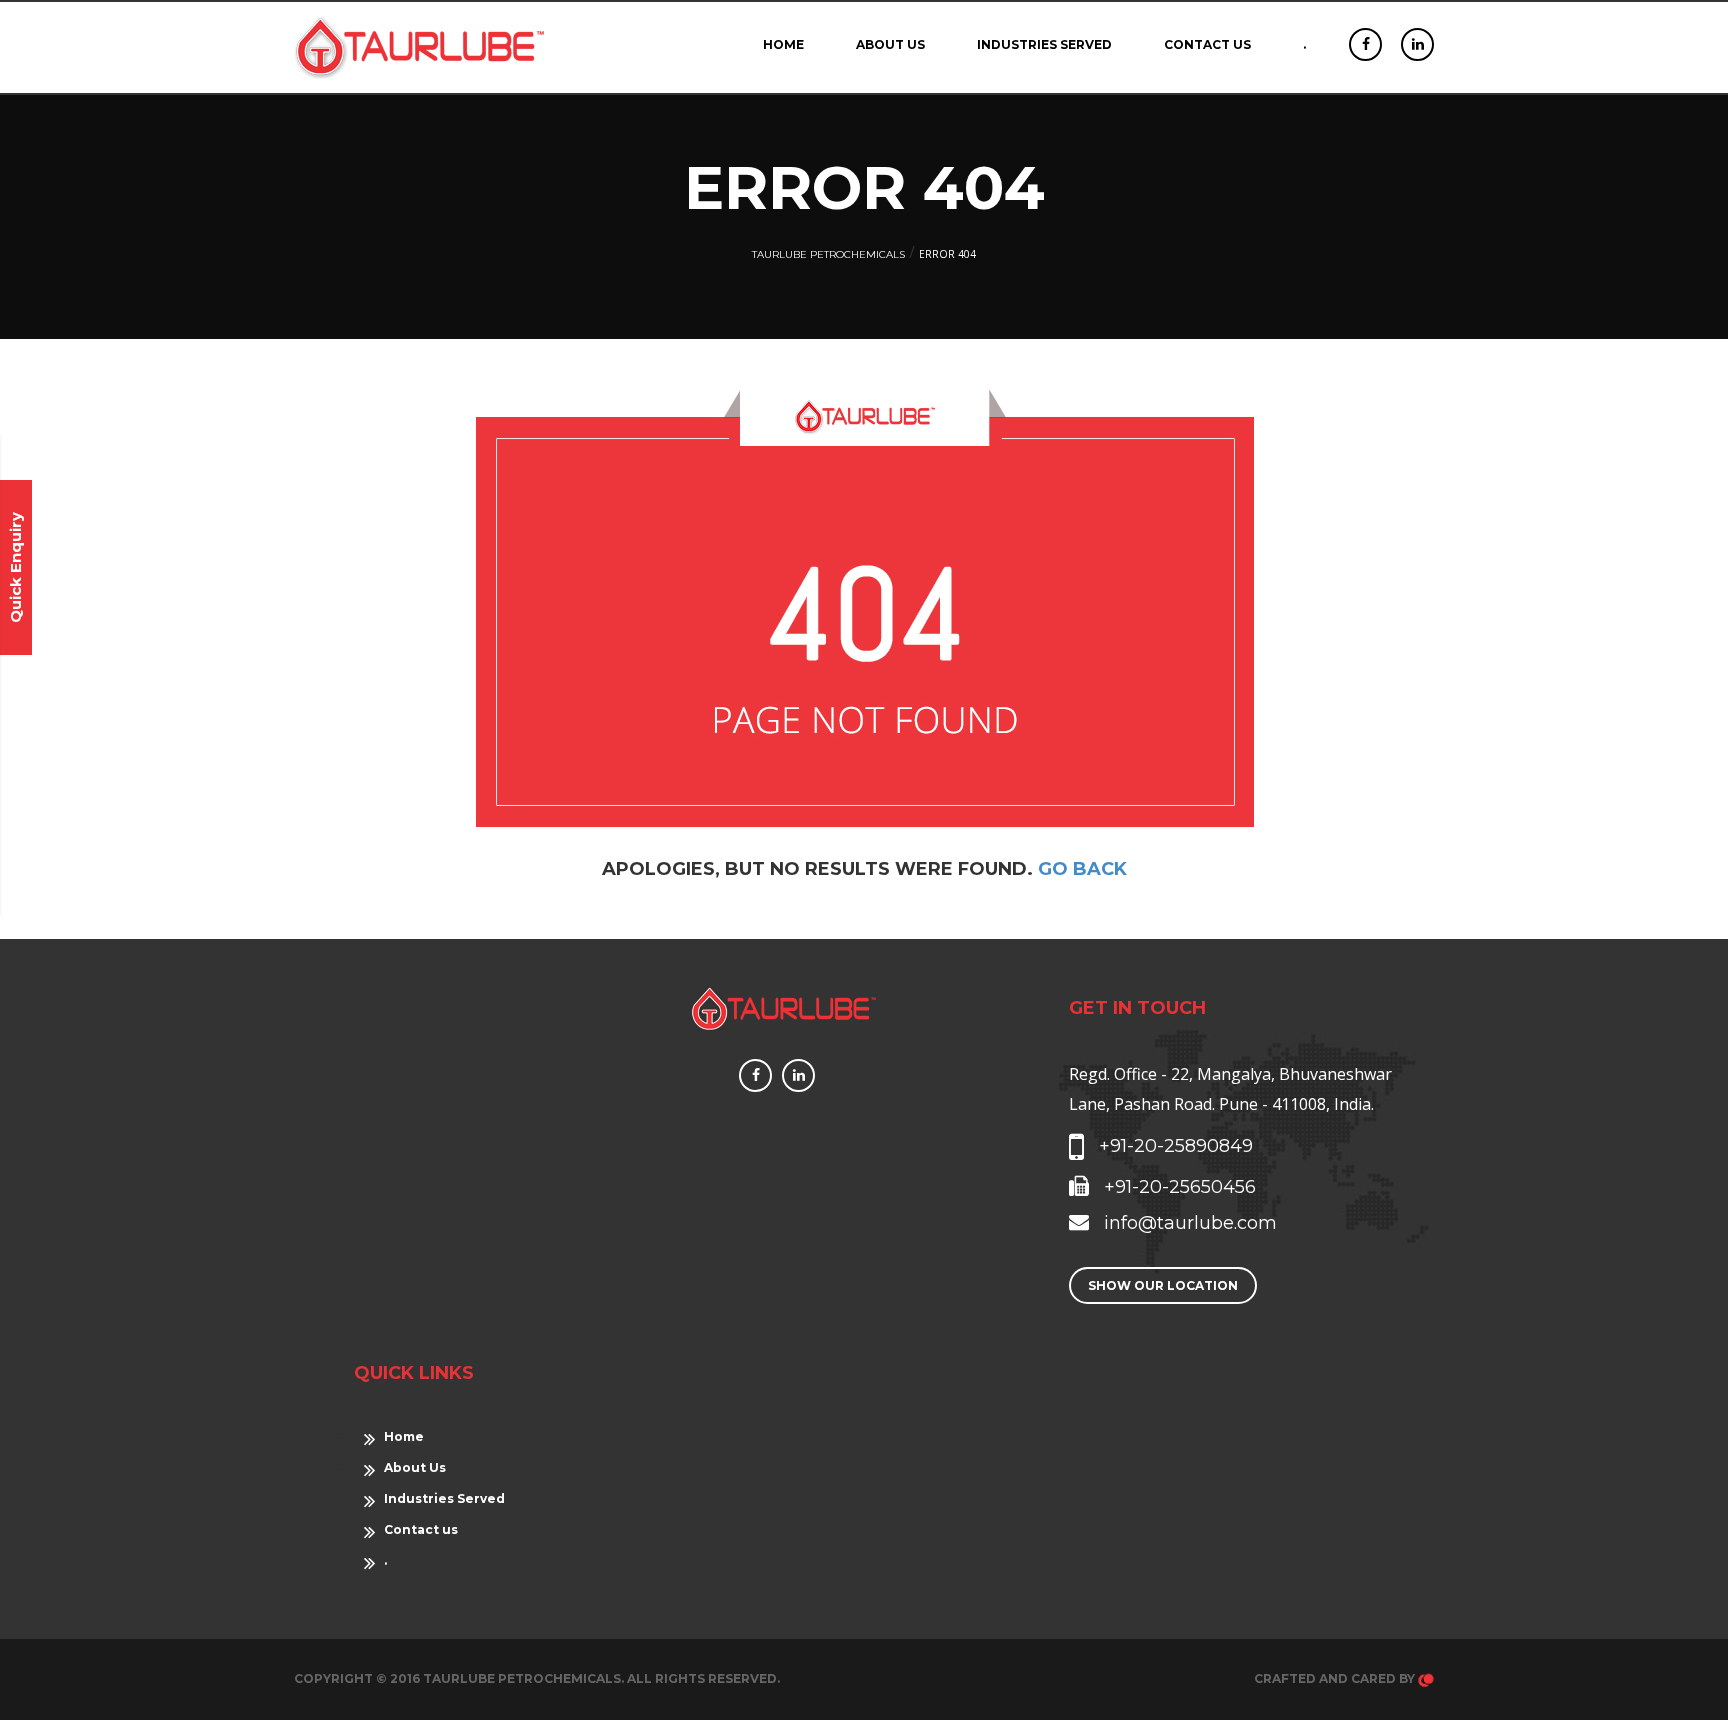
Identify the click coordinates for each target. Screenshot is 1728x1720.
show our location (1163, 1285)
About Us (890, 44)
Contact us (1207, 44)
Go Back (1082, 869)
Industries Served (1044, 44)
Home (783, 44)
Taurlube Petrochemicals (828, 254)
